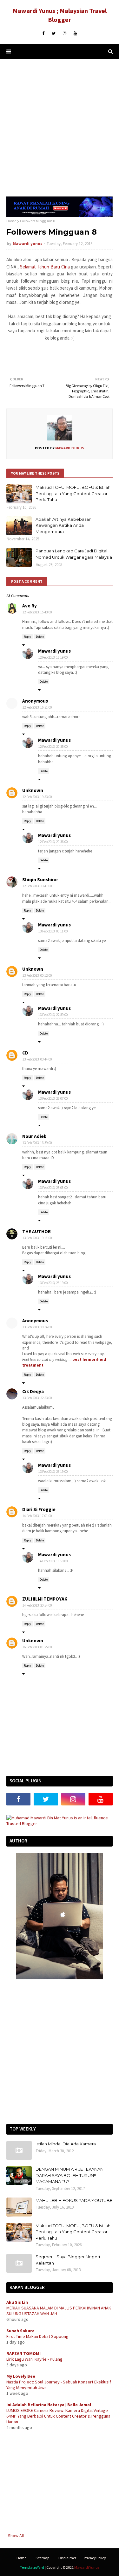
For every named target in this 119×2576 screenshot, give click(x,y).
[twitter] (54, 34)
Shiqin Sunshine (40, 879)
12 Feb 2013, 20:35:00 (53, 747)
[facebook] (43, 34)
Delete (40, 637)
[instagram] (65, 34)
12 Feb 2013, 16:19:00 (53, 657)
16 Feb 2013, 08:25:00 (37, 1647)
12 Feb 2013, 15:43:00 (37, 612)
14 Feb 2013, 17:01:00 (37, 1516)
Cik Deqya (33, 1391)
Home (11, 221)
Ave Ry (30, 606)
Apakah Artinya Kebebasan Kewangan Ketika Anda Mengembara (63, 525)
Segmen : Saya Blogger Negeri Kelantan (68, 2260)
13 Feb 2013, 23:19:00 (53, 1283)
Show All (16, 2536)
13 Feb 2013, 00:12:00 (37, 975)
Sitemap (42, 2558)
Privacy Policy (95, 2558)
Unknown (33, 790)
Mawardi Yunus (87, 2567)
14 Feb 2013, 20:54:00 (37, 1605)
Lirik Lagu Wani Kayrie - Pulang (34, 2359)
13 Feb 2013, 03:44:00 (37, 1059)
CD (25, 1053)
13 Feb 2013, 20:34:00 (37, 1327)
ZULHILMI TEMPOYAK (45, 1599)
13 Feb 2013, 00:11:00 (53, 931)
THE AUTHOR (36, 1231)
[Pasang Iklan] (60, 216)
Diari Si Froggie (39, 1509)
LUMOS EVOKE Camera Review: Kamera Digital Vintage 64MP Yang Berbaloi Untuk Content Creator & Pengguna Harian (58, 2416)
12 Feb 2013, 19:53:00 (37, 797)
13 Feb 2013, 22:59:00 (53, 1015)
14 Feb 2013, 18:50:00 (53, 1561)
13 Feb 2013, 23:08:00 (53, 1188)
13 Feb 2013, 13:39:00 (37, 1143)
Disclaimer (67, 2558)
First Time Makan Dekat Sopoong (37, 2336)
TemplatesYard (32, 2567)
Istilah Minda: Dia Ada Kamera (66, 2144)
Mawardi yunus (28, 244)
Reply (27, 637)
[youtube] (75, 34)
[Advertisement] (60, 128)
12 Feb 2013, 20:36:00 (53, 842)
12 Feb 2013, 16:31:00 (37, 707)
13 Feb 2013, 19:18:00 (37, 1238)
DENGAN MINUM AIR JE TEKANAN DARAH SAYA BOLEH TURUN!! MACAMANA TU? (69, 2175)
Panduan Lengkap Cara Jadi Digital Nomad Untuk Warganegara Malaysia (74, 554)
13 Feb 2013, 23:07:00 (53, 1098)
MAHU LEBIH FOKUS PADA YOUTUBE (74, 2200)
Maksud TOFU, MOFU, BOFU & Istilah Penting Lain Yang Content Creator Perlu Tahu (73, 493)
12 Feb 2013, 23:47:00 (37, 886)
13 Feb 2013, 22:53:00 (37, 1398)
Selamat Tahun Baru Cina (45, 267)
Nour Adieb (34, 1136)
